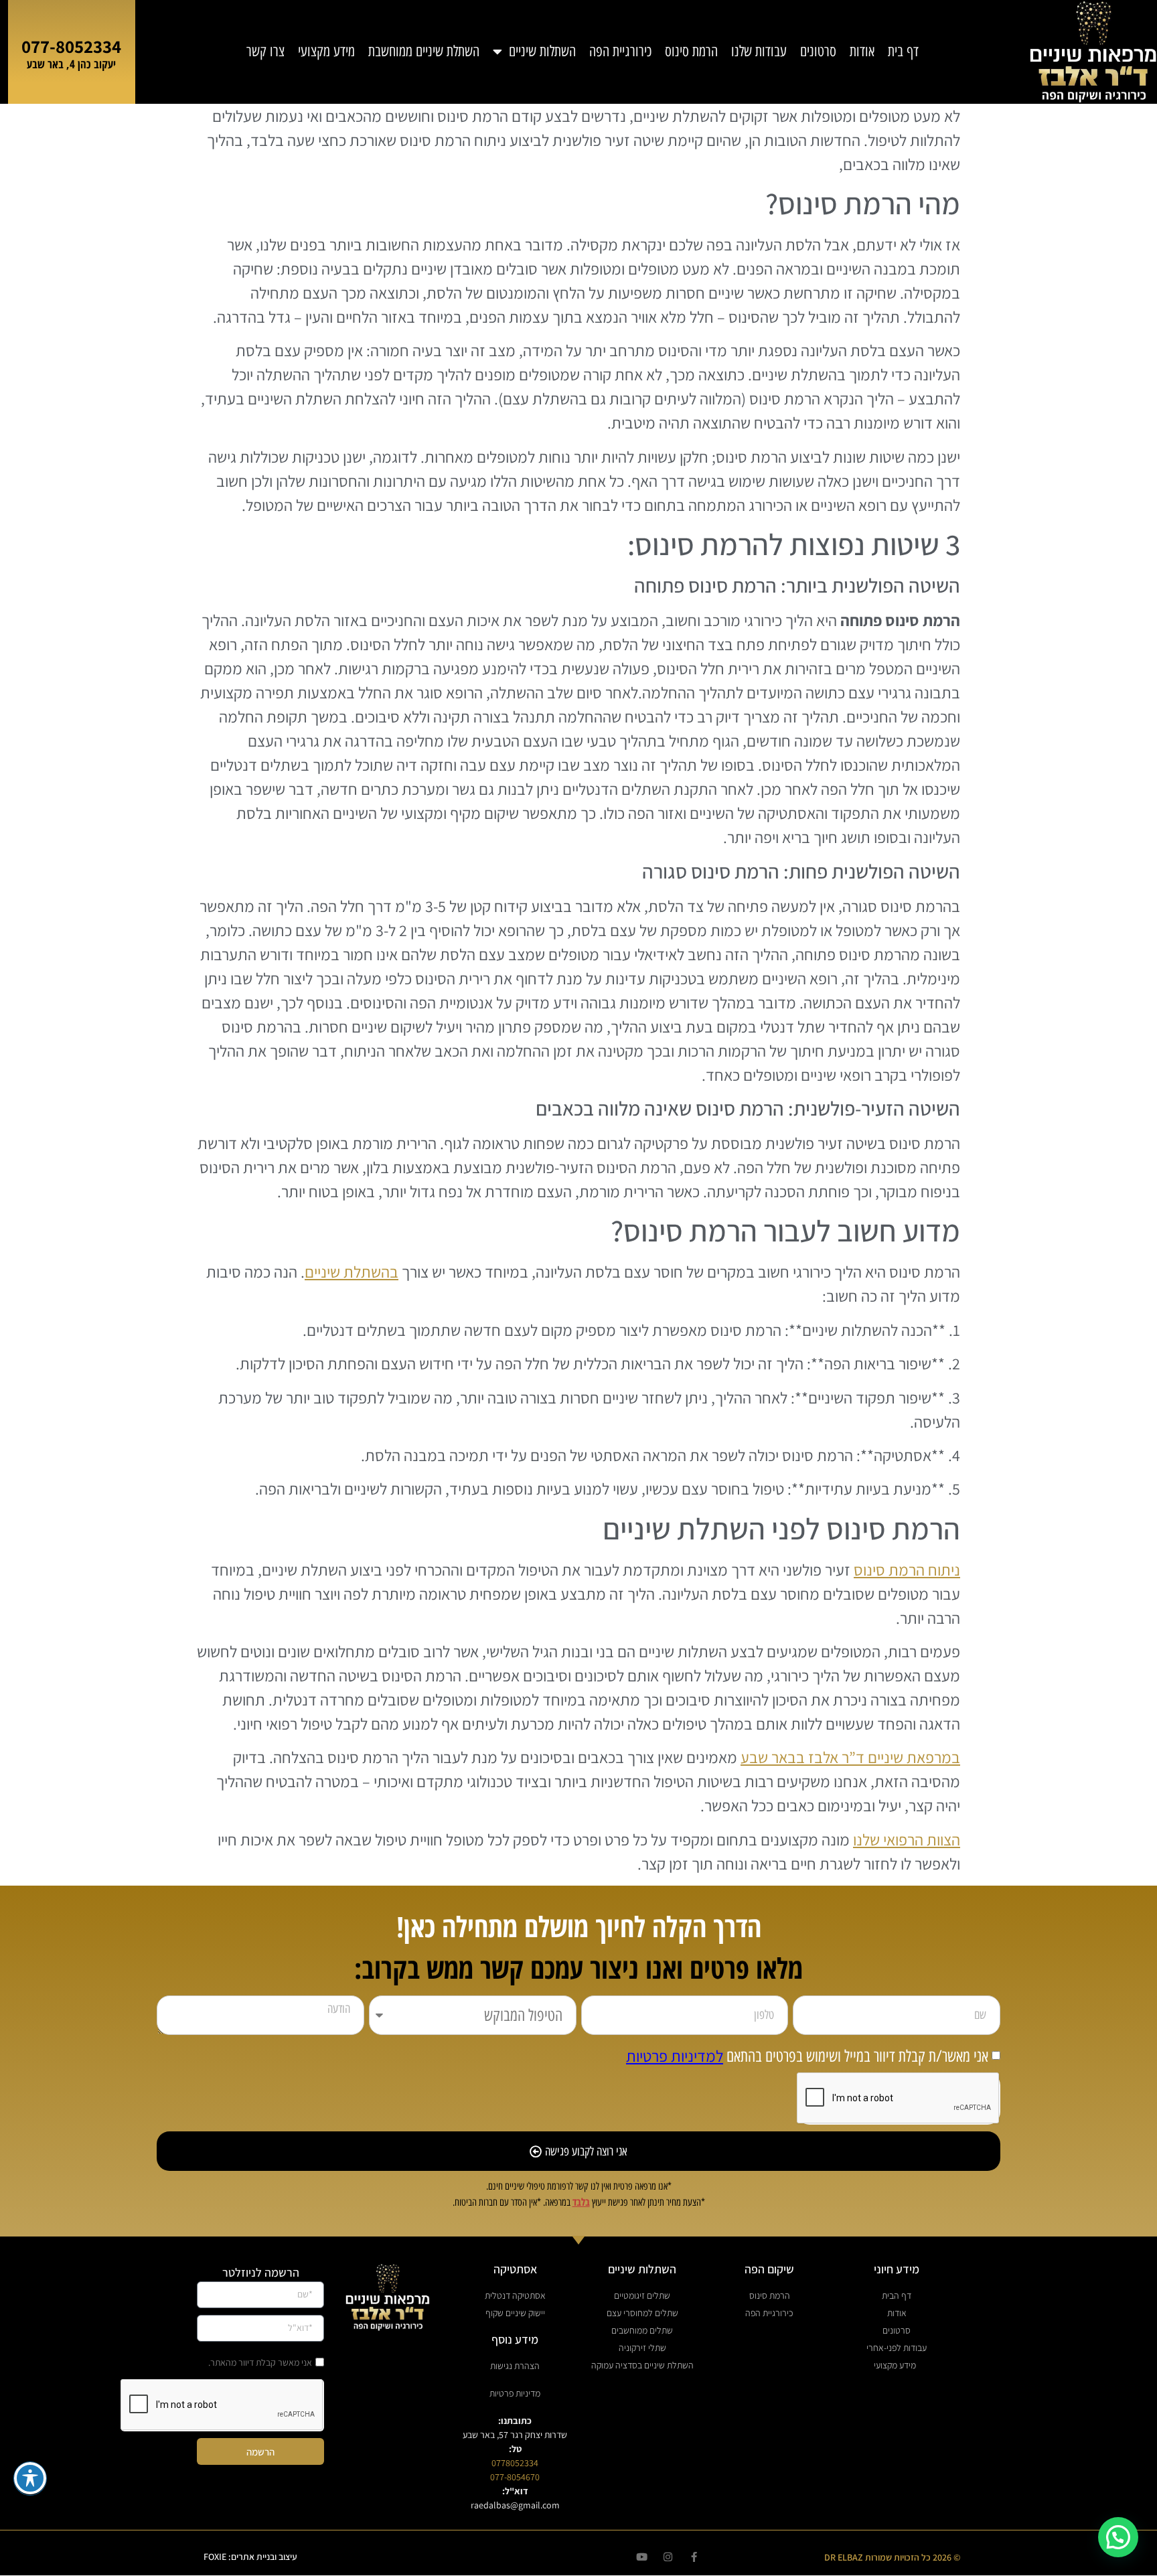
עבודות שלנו (759, 52)
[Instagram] (668, 2557)
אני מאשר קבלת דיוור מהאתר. (260, 2362)
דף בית (903, 52)
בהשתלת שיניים (352, 1272)
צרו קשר (265, 52)
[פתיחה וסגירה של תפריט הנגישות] (30, 2478)
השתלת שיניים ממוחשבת (424, 52)
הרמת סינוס (691, 52)
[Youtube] (642, 2557)
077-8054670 (515, 2477)
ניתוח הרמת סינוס (907, 1570)
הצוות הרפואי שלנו (907, 1839)
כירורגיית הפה (620, 52)
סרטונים (818, 52)
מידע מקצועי (326, 52)
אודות (862, 52)
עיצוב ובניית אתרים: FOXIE (250, 2557)
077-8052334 (71, 46)
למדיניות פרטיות (675, 2056)
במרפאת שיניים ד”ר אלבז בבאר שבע (850, 1757)
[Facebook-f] (694, 2557)
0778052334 (515, 2463)
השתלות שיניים (542, 52)
